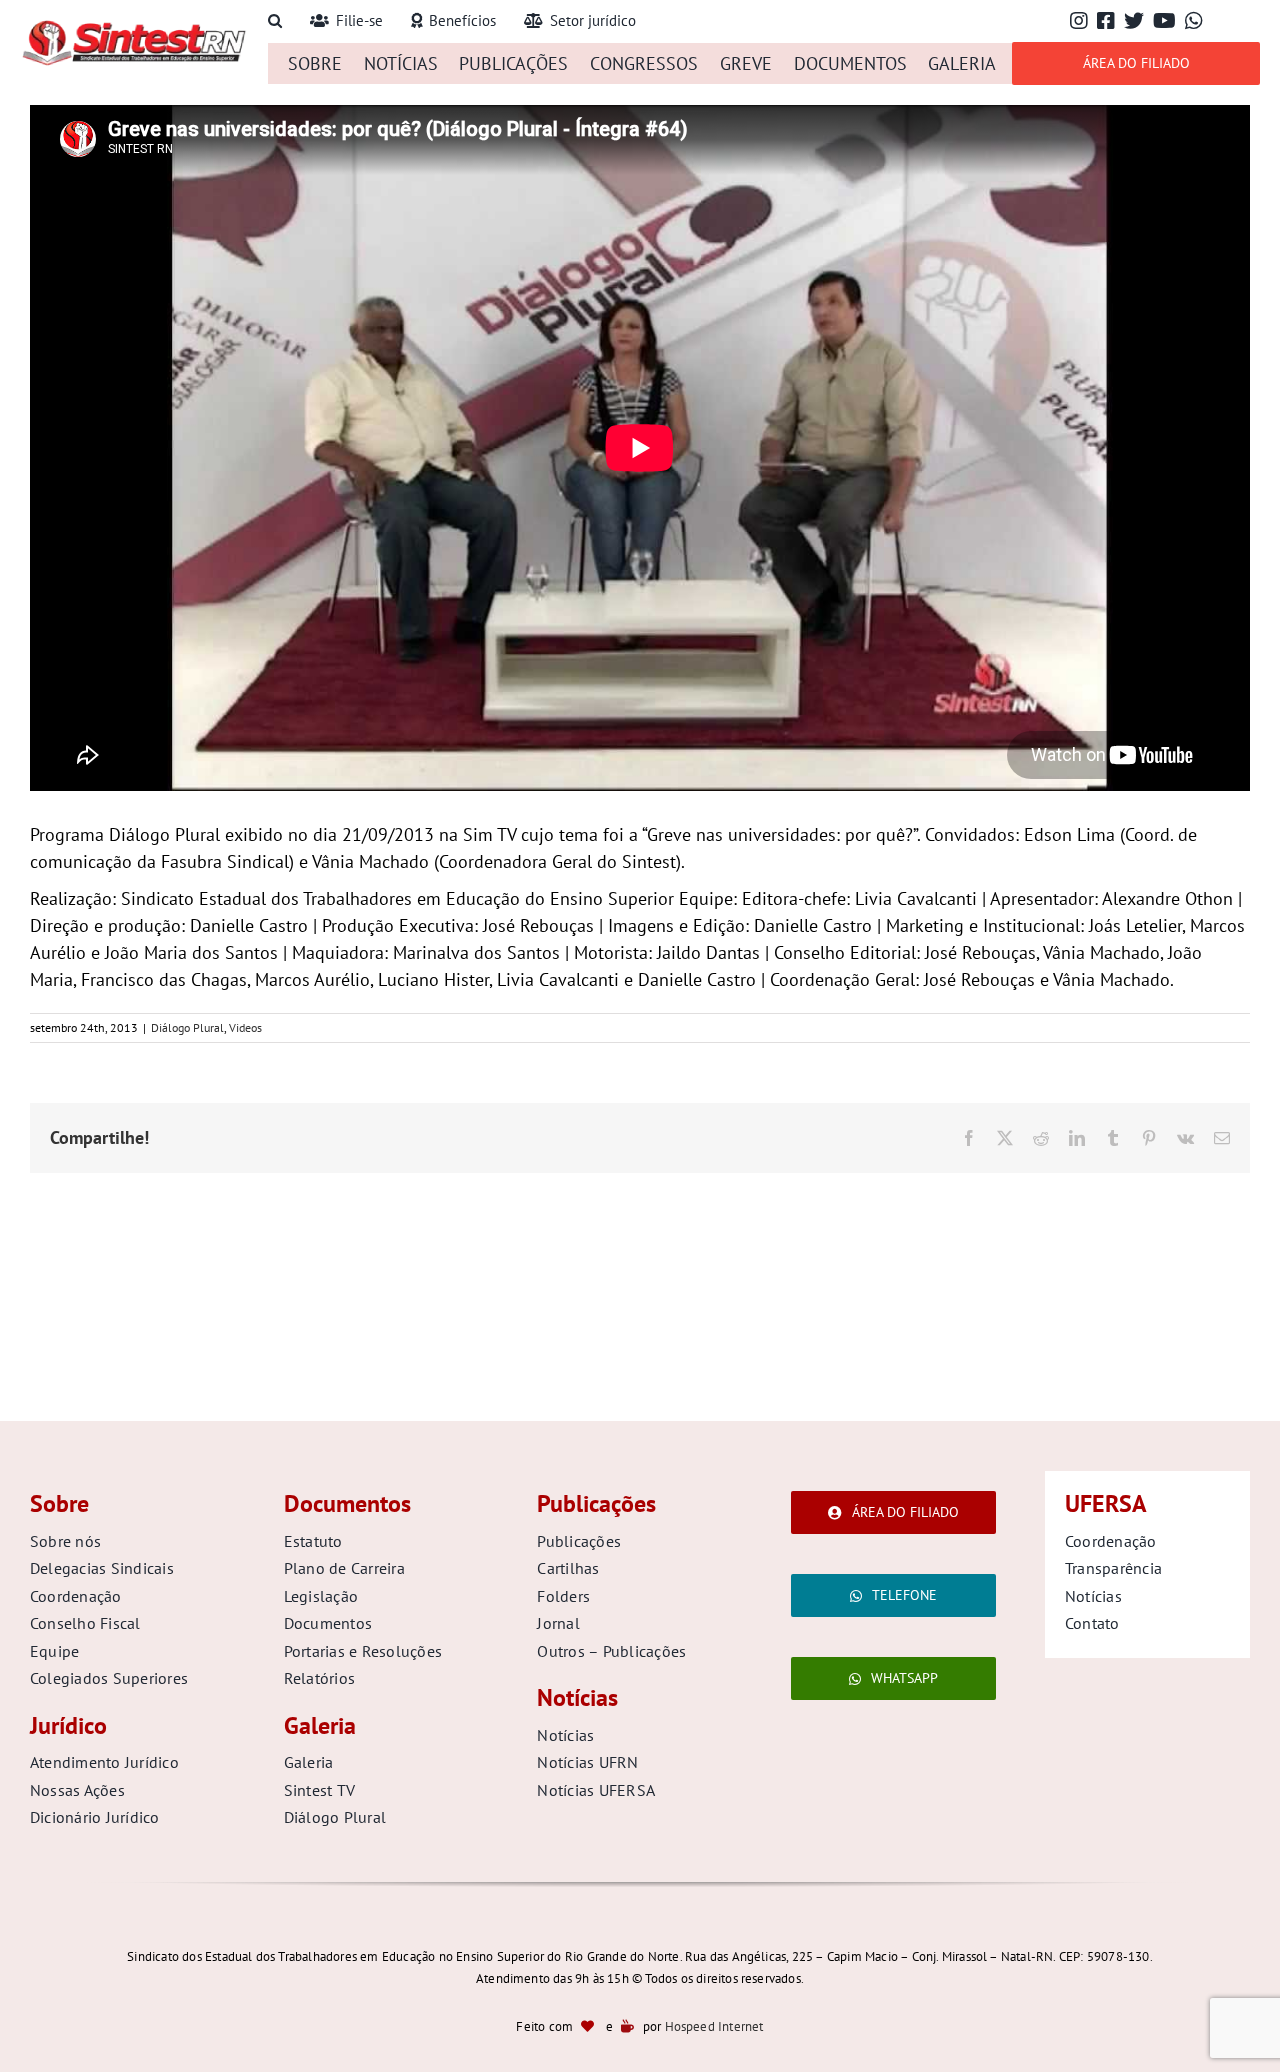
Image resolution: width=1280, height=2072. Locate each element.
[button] (275, 21)
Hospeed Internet (714, 2026)
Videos (245, 1027)
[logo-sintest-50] (133, 26)
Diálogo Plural (187, 1027)
